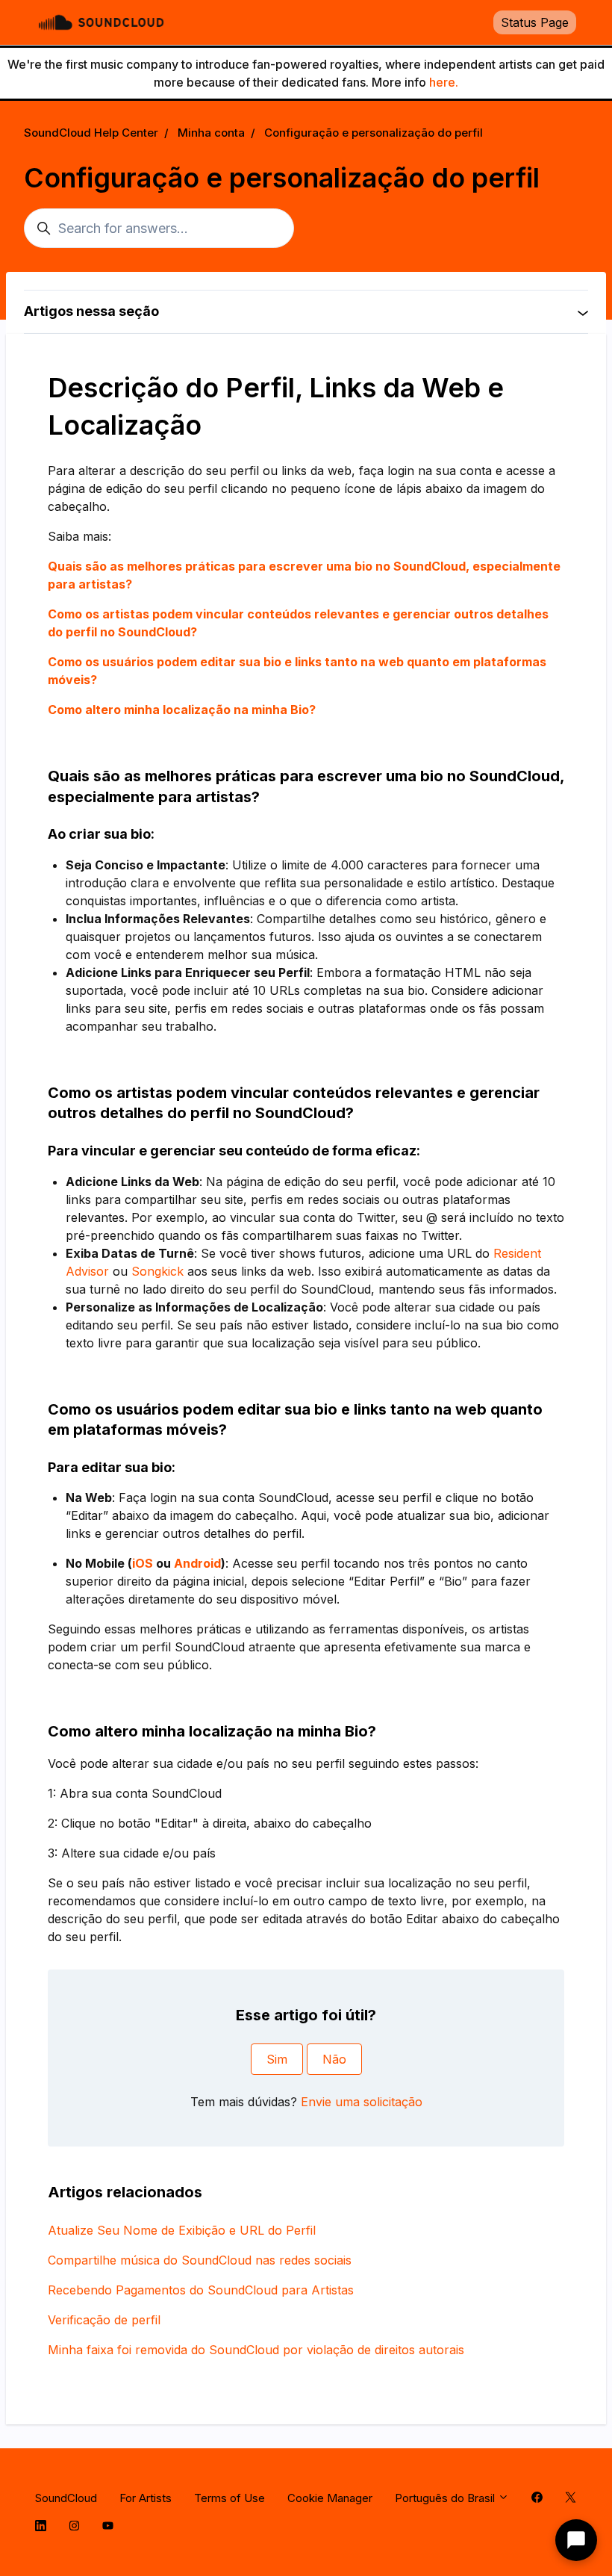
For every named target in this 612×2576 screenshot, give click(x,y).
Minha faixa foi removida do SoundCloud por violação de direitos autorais (256, 2350)
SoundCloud (66, 2498)
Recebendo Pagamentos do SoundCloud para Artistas (201, 2290)
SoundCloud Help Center (91, 133)
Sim (277, 2059)
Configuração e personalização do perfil (374, 133)
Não (334, 2059)
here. (444, 82)
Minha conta (211, 133)
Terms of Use (229, 2498)
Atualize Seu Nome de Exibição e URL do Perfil (182, 2230)
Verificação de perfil (104, 2320)
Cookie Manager (330, 2498)
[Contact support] (576, 2540)
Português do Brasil (446, 2498)
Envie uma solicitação (362, 2102)
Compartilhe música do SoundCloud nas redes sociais (200, 2260)
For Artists (146, 2498)
